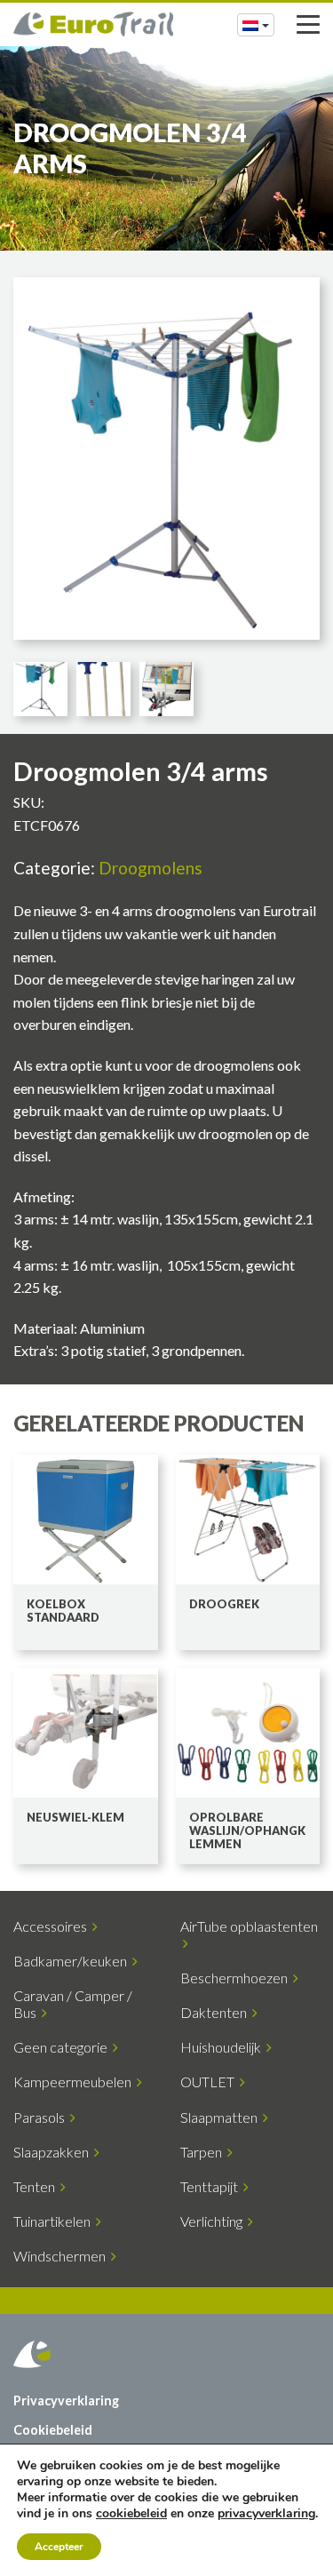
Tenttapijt (212, 2186)
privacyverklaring (266, 2513)
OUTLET (210, 2082)
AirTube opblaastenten (249, 1934)
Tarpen (204, 2152)
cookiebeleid (131, 2513)
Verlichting (214, 2221)
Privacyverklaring (66, 2401)
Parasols (42, 2117)
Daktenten (216, 2012)
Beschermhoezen (237, 1978)
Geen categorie (63, 2047)
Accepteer (59, 2547)
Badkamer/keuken (73, 1961)
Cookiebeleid (53, 2430)
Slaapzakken (54, 2152)
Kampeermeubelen (75, 2082)
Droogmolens (151, 868)
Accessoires (53, 1926)
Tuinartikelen (55, 2221)
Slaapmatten (222, 2117)
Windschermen (62, 2256)
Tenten (37, 2186)
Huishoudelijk (223, 2047)
